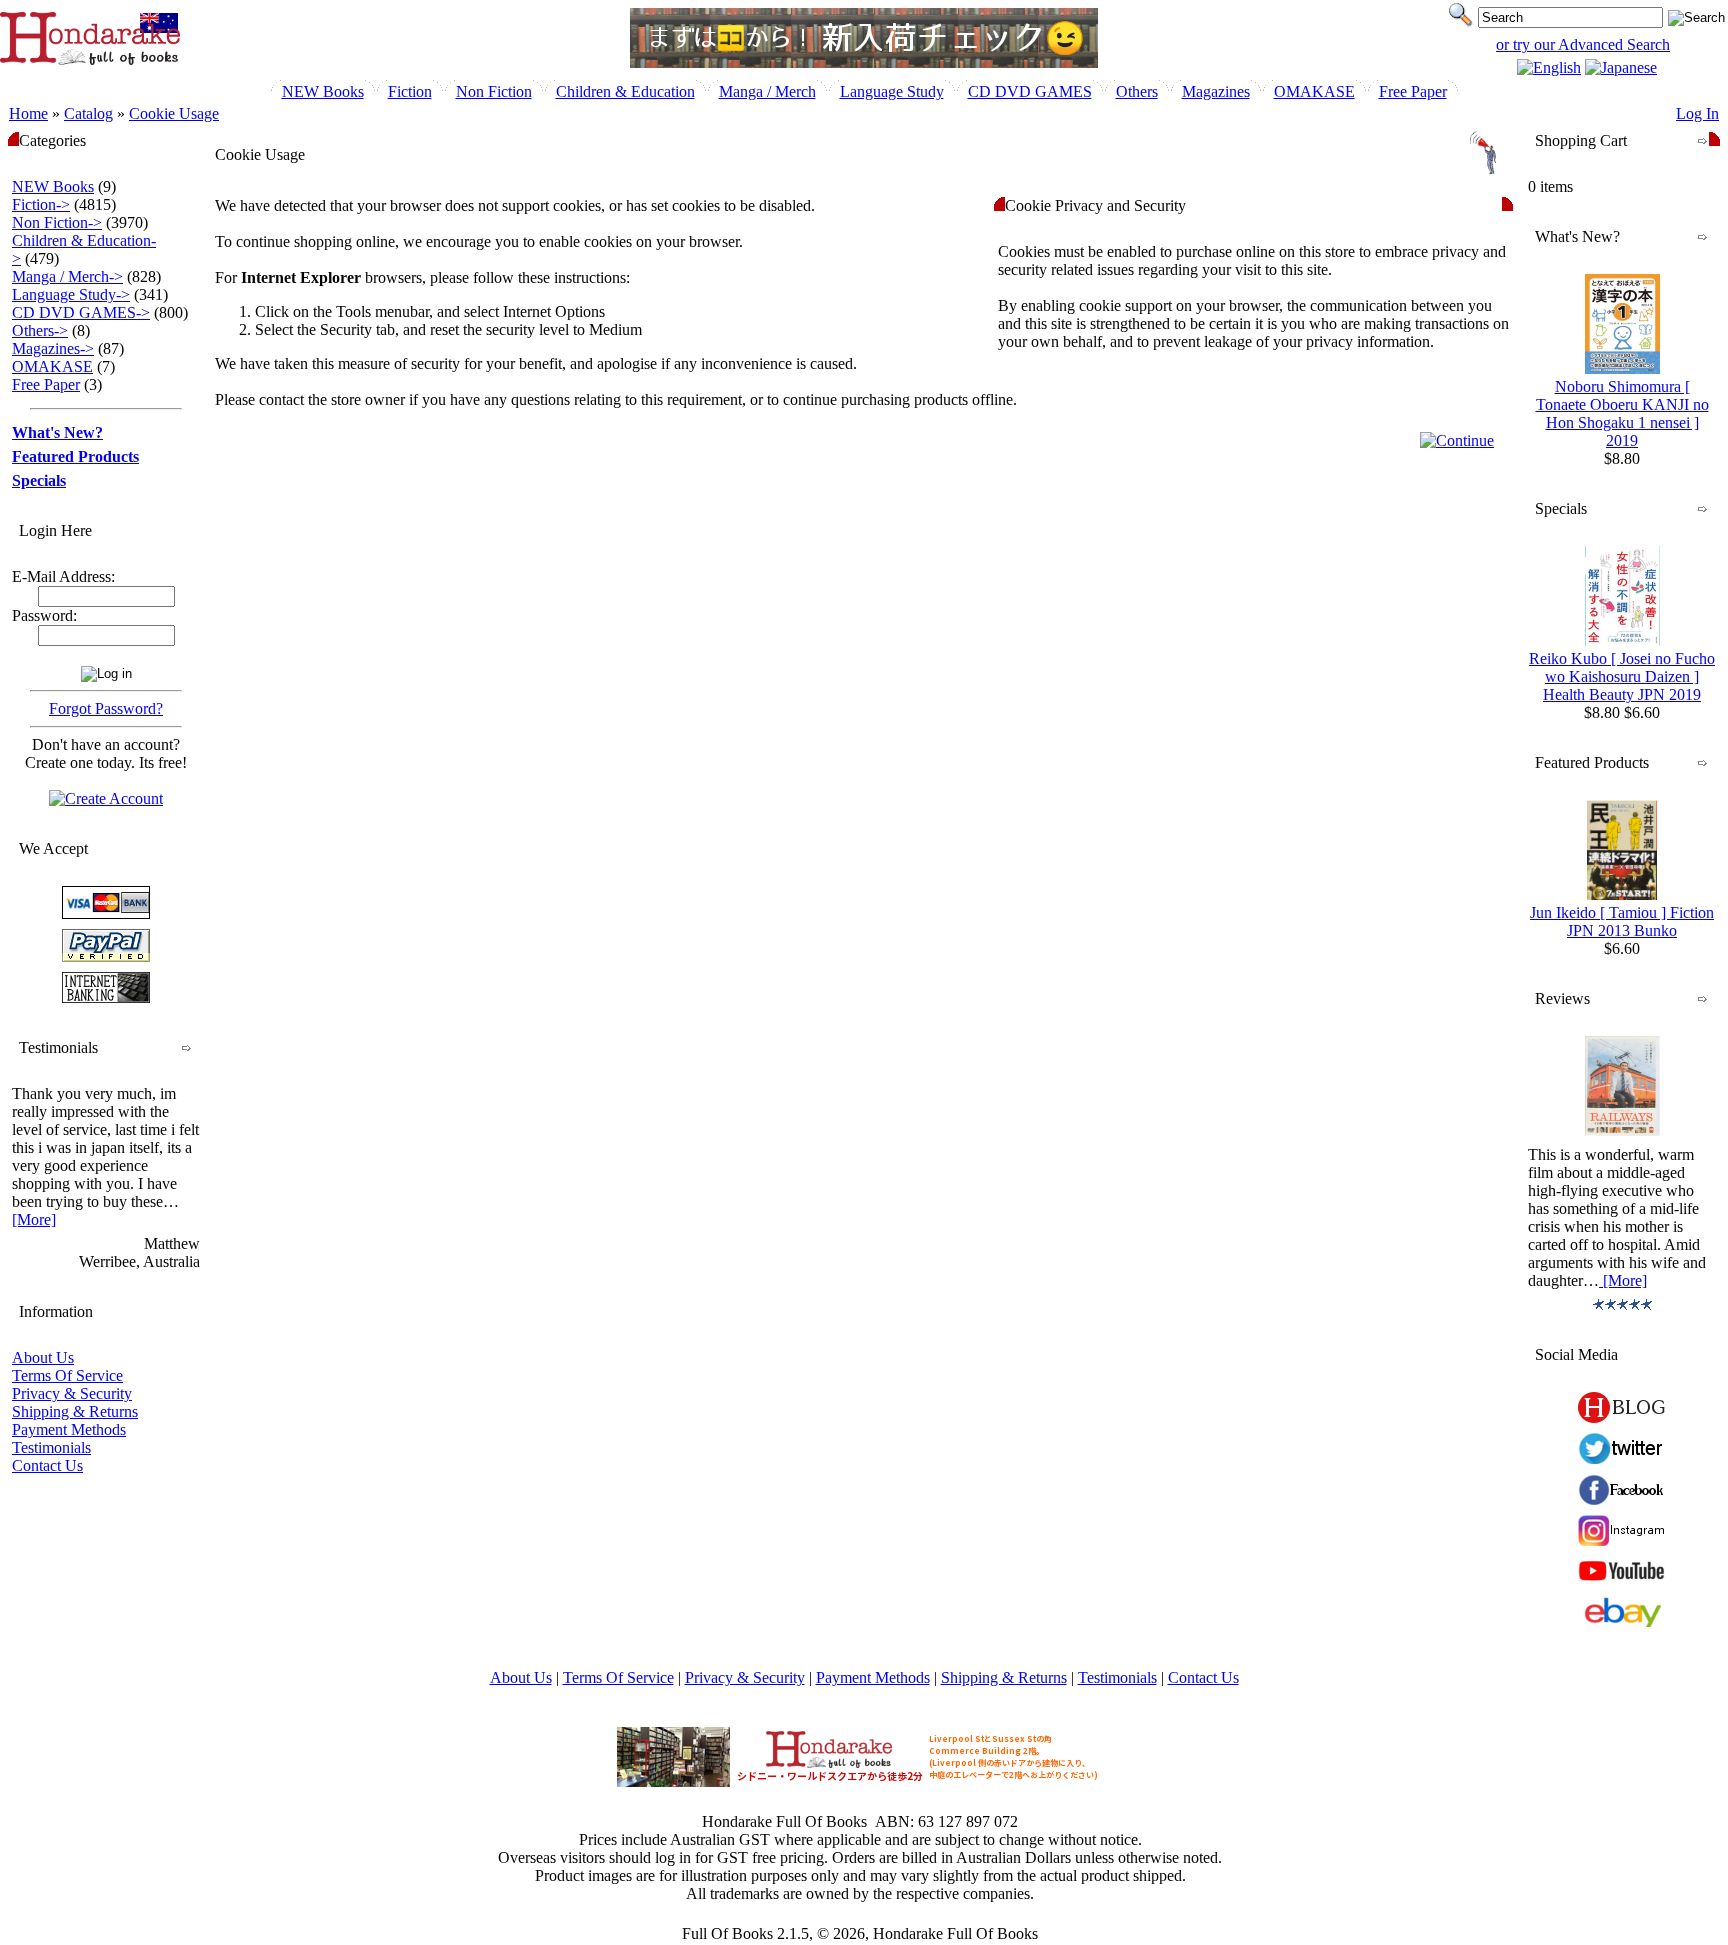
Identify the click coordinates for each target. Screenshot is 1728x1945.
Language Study (892, 91)
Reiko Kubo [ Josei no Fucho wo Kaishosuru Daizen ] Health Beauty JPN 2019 (1622, 676)
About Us (43, 1357)
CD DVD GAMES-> (81, 312)
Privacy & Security (72, 1393)
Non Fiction (494, 91)
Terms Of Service (67, 1375)
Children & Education (625, 91)
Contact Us (47, 1465)
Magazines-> (53, 348)
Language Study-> (71, 294)
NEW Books (323, 91)
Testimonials (51, 1447)
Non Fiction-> (57, 222)
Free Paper (1413, 91)
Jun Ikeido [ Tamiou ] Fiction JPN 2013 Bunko (1622, 921)
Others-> (40, 330)
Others (1137, 91)
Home (28, 113)
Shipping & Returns (75, 1411)
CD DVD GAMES (1030, 91)
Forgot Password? (106, 708)
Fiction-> (41, 204)
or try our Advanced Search (1583, 44)
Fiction (410, 91)
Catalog (88, 113)
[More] (34, 1219)
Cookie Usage (174, 113)
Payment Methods (69, 1429)
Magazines (1216, 91)
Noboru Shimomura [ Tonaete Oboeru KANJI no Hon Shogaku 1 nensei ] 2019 (1622, 413)
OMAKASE (1314, 91)
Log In (1697, 113)
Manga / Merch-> (67, 276)
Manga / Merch (767, 91)
